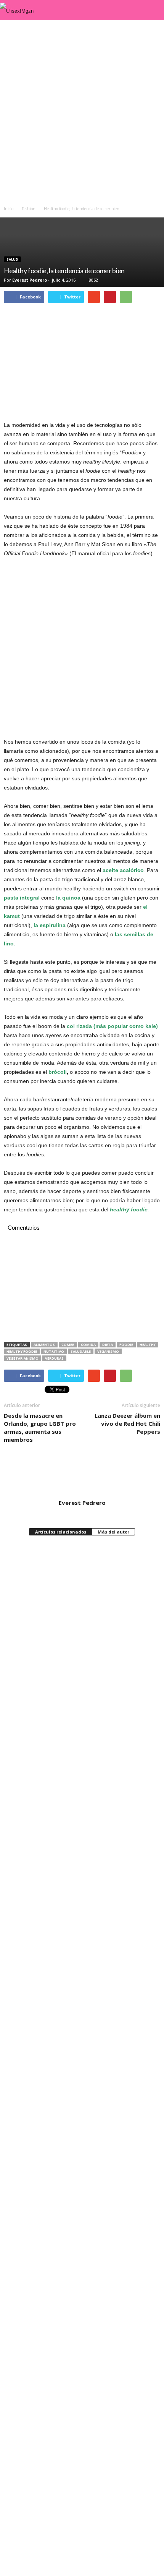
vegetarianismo (23, 1358)
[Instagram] (88, 1512)
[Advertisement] (82, 110)
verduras (54, 1358)
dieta (108, 1345)
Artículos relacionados (61, 1532)
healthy (148, 1345)
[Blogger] (67, 1512)
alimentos (44, 1345)
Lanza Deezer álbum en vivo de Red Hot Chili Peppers (127, 1423)
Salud (12, 259)
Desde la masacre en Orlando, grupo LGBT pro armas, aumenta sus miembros (40, 1427)
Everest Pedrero (30, 280)
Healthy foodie (22, 1351)
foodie (126, 1345)
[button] (152, 10)
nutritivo (54, 1351)
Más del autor (113, 1532)
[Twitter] (98, 1512)
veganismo (108, 1351)
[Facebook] (78, 1512)
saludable (81, 1351)
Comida (88, 1345)
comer (68, 1345)
